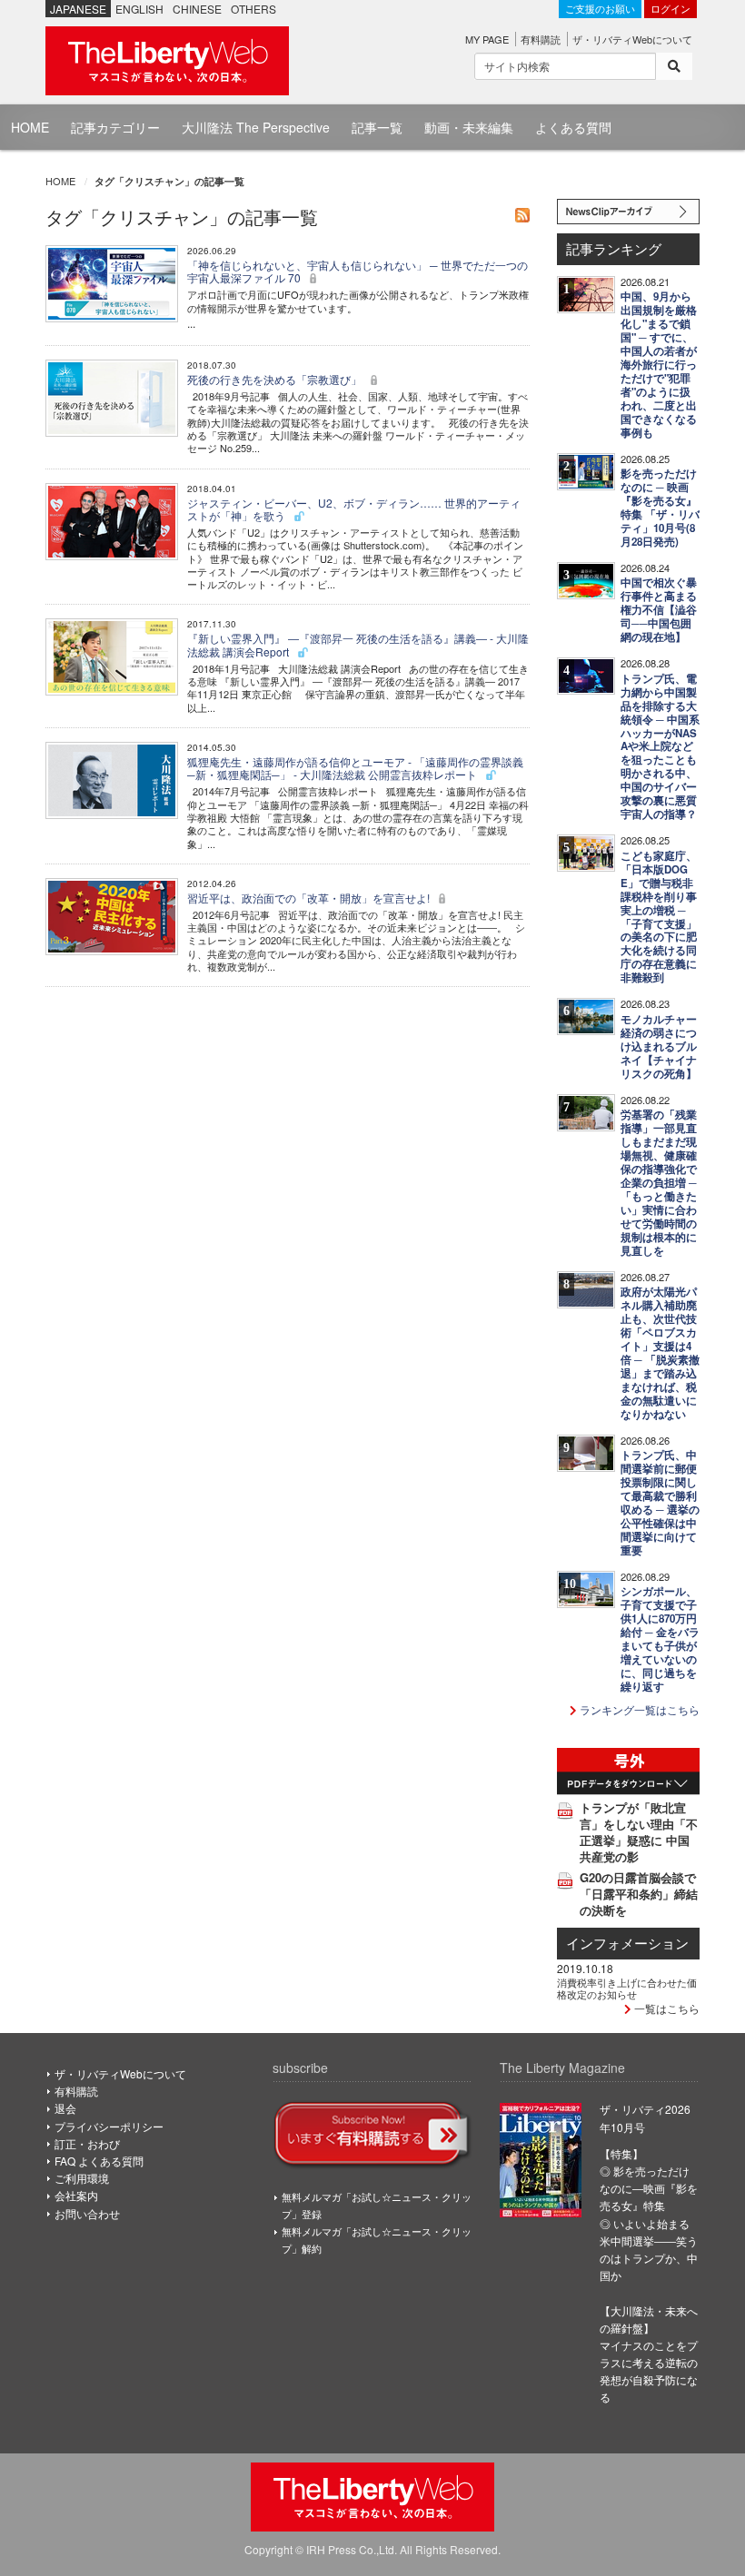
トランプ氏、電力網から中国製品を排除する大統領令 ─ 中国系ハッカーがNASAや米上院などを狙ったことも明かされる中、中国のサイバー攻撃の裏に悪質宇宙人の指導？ (660, 747)
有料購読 (541, 39)
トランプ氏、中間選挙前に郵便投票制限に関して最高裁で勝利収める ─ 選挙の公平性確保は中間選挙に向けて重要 (660, 1503)
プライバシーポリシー (109, 2126)
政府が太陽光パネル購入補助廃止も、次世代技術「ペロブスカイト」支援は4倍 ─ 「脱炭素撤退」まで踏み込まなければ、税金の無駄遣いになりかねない (660, 1353)
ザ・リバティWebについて (632, 39)
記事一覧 (377, 127)
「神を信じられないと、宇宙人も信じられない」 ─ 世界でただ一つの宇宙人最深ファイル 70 (358, 271)
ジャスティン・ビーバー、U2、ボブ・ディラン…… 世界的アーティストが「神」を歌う (354, 509)
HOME (30, 127)
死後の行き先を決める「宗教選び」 (276, 379)
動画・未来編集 (469, 127)
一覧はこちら (666, 2008)
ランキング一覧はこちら (638, 1709)
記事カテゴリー (115, 127)
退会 (65, 2108)
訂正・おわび (87, 2143)
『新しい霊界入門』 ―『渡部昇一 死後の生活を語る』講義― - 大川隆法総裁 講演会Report (358, 644)
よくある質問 (573, 127)
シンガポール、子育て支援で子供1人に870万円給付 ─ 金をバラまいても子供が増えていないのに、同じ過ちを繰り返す (660, 1639)
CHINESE (197, 9)
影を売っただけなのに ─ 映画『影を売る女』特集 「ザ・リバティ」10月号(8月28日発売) (660, 508)
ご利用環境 (82, 2178)
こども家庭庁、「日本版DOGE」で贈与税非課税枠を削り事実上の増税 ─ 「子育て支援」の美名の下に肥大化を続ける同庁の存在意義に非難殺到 (659, 917)
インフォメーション (627, 1943)
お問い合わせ (87, 2213)
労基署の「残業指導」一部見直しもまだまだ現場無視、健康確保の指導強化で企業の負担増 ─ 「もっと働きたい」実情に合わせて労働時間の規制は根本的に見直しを (659, 1183)
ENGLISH (139, 9)
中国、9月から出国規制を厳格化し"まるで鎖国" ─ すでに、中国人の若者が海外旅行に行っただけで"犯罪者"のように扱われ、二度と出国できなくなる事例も (659, 365)
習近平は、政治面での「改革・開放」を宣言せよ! (310, 898)
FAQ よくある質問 (99, 2161)
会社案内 (76, 2195)
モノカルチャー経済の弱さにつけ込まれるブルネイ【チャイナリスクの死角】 (659, 1046)
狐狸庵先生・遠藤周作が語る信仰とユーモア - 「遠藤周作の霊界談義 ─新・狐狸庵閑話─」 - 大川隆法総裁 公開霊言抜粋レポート (355, 768)
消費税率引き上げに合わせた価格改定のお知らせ (627, 1988)
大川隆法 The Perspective (256, 127)
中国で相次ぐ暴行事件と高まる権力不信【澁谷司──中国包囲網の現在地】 (659, 610)
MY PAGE (487, 39)
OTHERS (253, 9)
